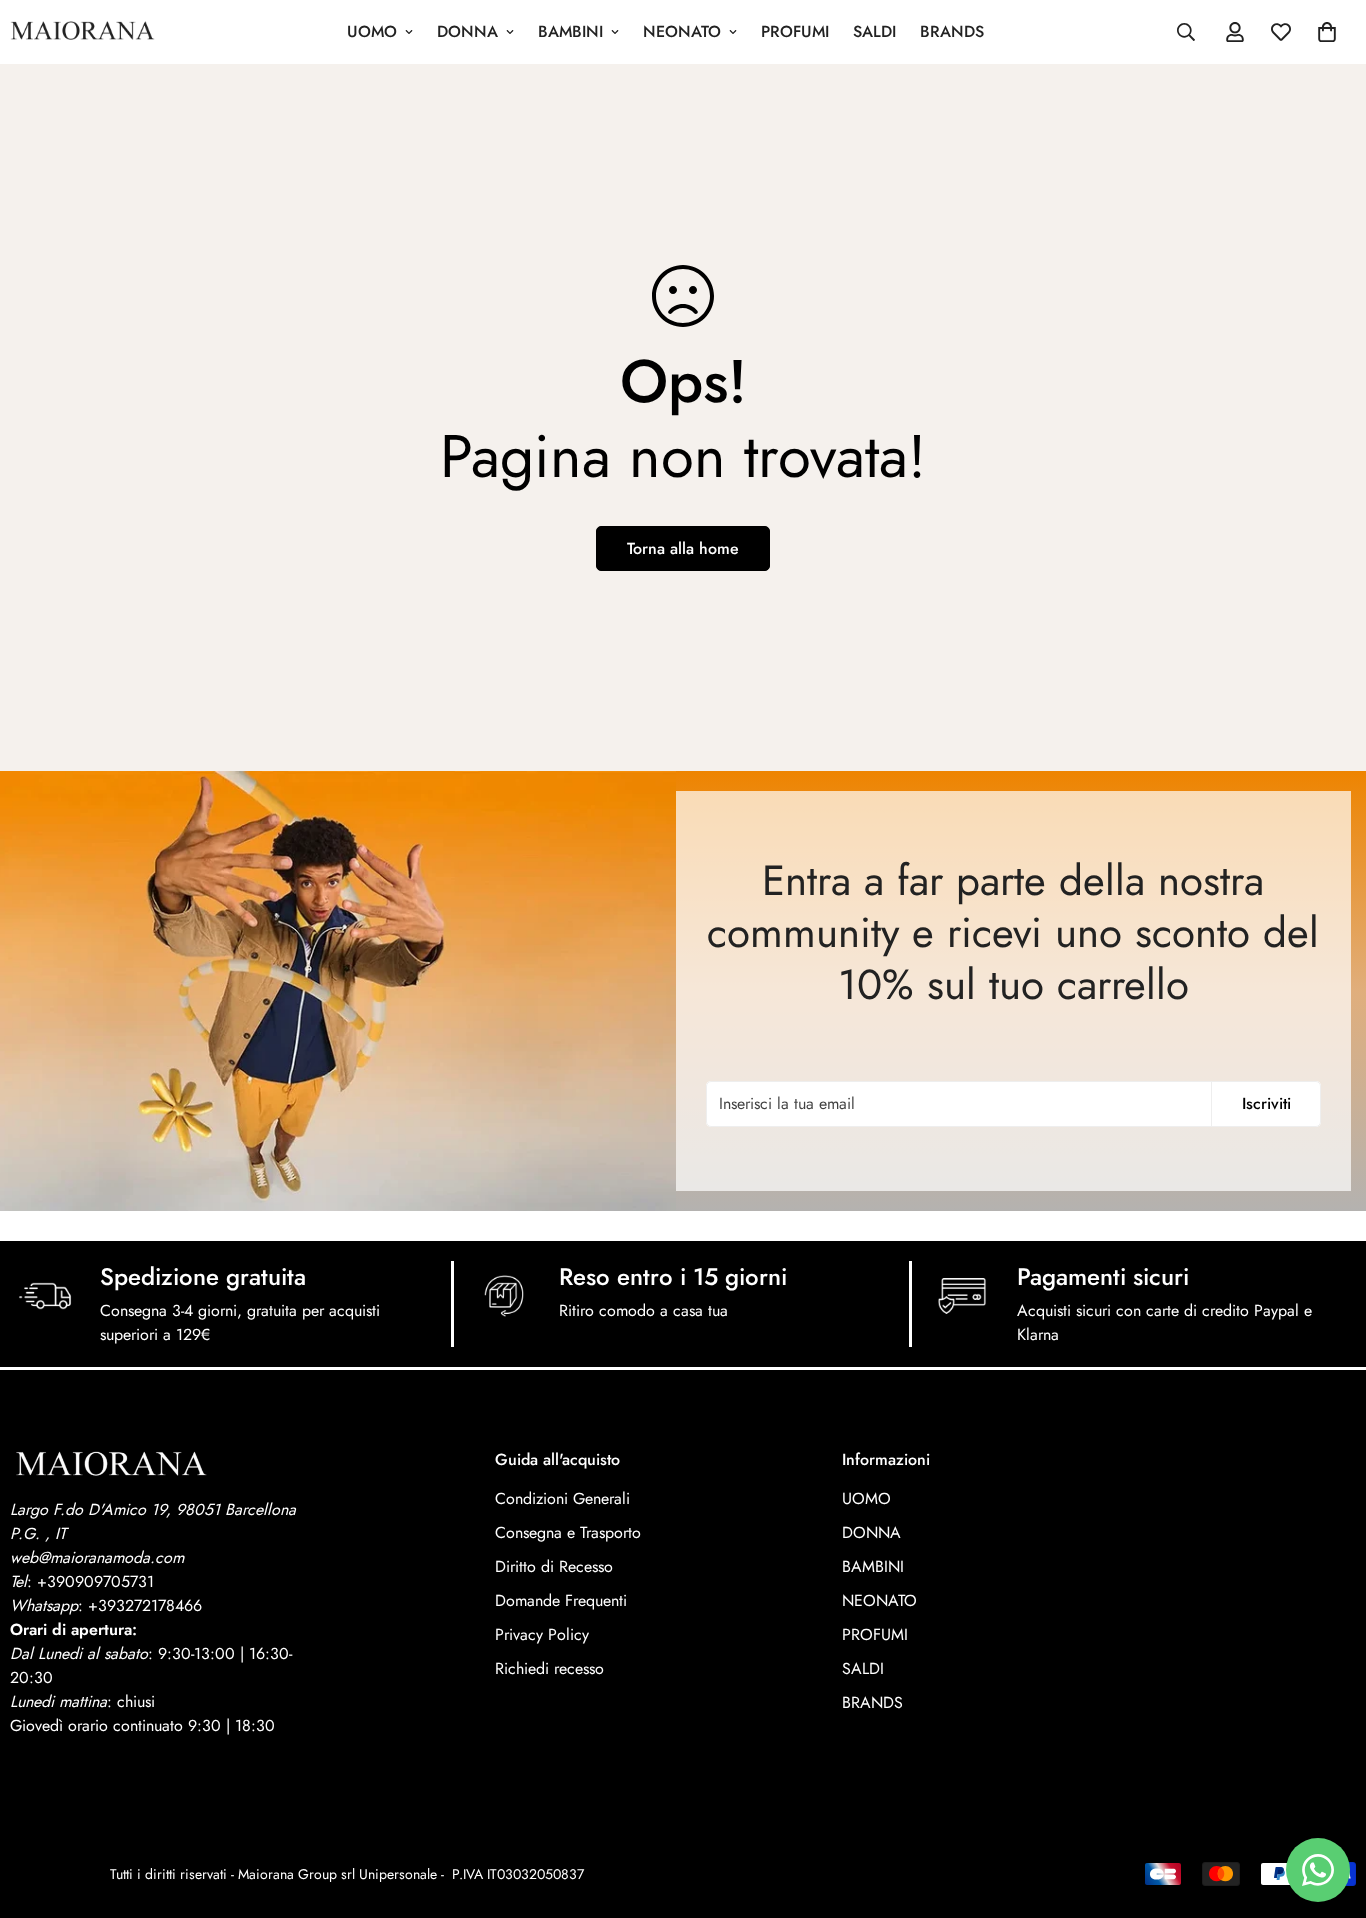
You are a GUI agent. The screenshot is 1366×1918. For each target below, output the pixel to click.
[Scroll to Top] (1327, 1809)
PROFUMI (795, 31)
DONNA (467, 31)
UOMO (372, 31)
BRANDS (952, 31)
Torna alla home (683, 548)
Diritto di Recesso (554, 1566)
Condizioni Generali (562, 1498)
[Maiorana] (82, 32)
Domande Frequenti (561, 1600)
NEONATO (682, 31)
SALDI (874, 31)
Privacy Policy (542, 1634)
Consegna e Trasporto (568, 1532)
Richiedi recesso (549, 1668)
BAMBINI (570, 31)
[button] (1327, 32)
